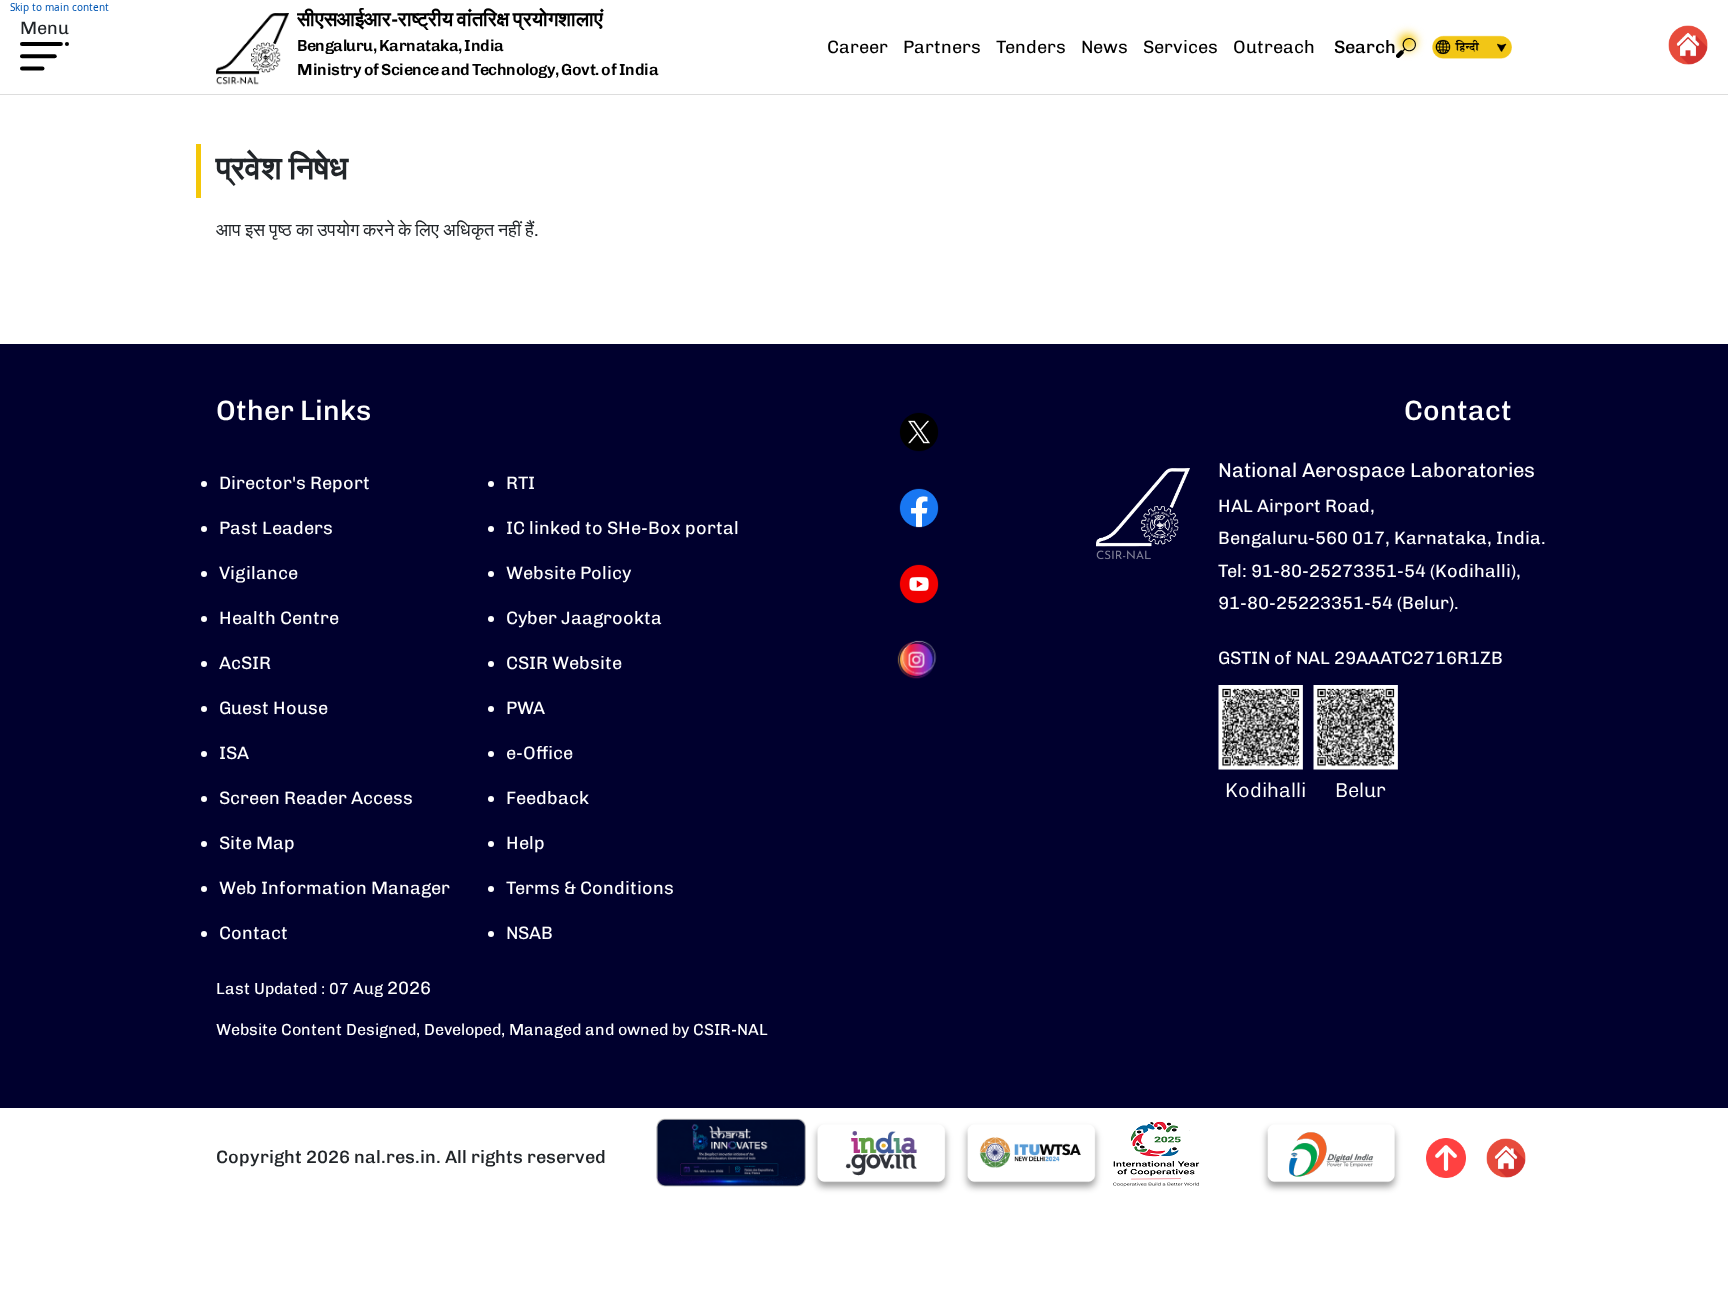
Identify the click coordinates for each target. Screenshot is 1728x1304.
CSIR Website (564, 663)
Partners (942, 47)
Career (857, 47)
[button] (44, 43)
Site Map (257, 843)
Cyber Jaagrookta (584, 618)
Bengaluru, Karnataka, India (400, 46)
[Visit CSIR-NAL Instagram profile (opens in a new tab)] (919, 659)
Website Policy (568, 573)
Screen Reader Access (316, 798)
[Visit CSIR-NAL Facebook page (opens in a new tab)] (919, 508)
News (1104, 47)
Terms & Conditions (590, 888)
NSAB (529, 933)
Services (1180, 47)
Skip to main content (59, 7)
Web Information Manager (334, 888)
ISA (234, 753)
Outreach (1274, 47)
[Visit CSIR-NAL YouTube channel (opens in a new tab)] (919, 584)
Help (525, 843)
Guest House (273, 708)
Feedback (547, 798)
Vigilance (258, 573)
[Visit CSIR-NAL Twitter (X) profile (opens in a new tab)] (919, 432)
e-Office (539, 753)
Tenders (1031, 47)
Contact (253, 933)
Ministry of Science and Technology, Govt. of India (477, 69)
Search (1365, 47)
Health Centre (279, 618)
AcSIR (245, 663)
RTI (520, 483)
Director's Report (294, 483)
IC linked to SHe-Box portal (622, 528)
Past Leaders (276, 528)
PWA (525, 708)
